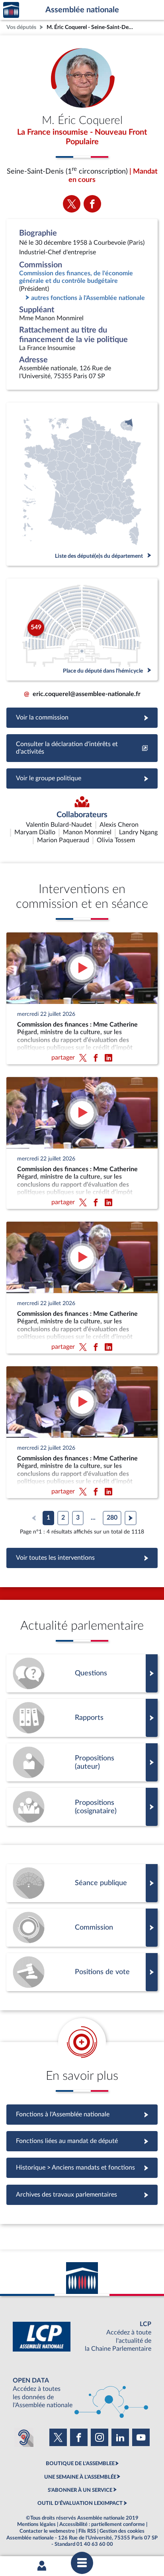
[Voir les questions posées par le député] (82, 1673)
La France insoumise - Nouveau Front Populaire (82, 137)
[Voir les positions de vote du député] (82, 1972)
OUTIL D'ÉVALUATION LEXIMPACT (80, 2503)
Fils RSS (87, 2531)
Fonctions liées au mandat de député (82, 2141)
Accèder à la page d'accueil (11, 10)
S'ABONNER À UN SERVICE (80, 2490)
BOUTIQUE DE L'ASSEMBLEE (80, 2464)
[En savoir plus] (82, 1762)
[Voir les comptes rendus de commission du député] (82, 1928)
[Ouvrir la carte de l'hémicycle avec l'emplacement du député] (82, 629)
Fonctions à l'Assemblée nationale (82, 2114)
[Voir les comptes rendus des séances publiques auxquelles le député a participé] (82, 1883)
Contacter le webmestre (47, 2531)
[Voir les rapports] (82, 1718)
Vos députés (21, 27)
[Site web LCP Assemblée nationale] (82, 2337)
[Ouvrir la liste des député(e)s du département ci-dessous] (82, 484)
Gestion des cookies (122, 2531)
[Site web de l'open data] (82, 2393)
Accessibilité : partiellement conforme (102, 2524)
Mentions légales (36, 2524)
